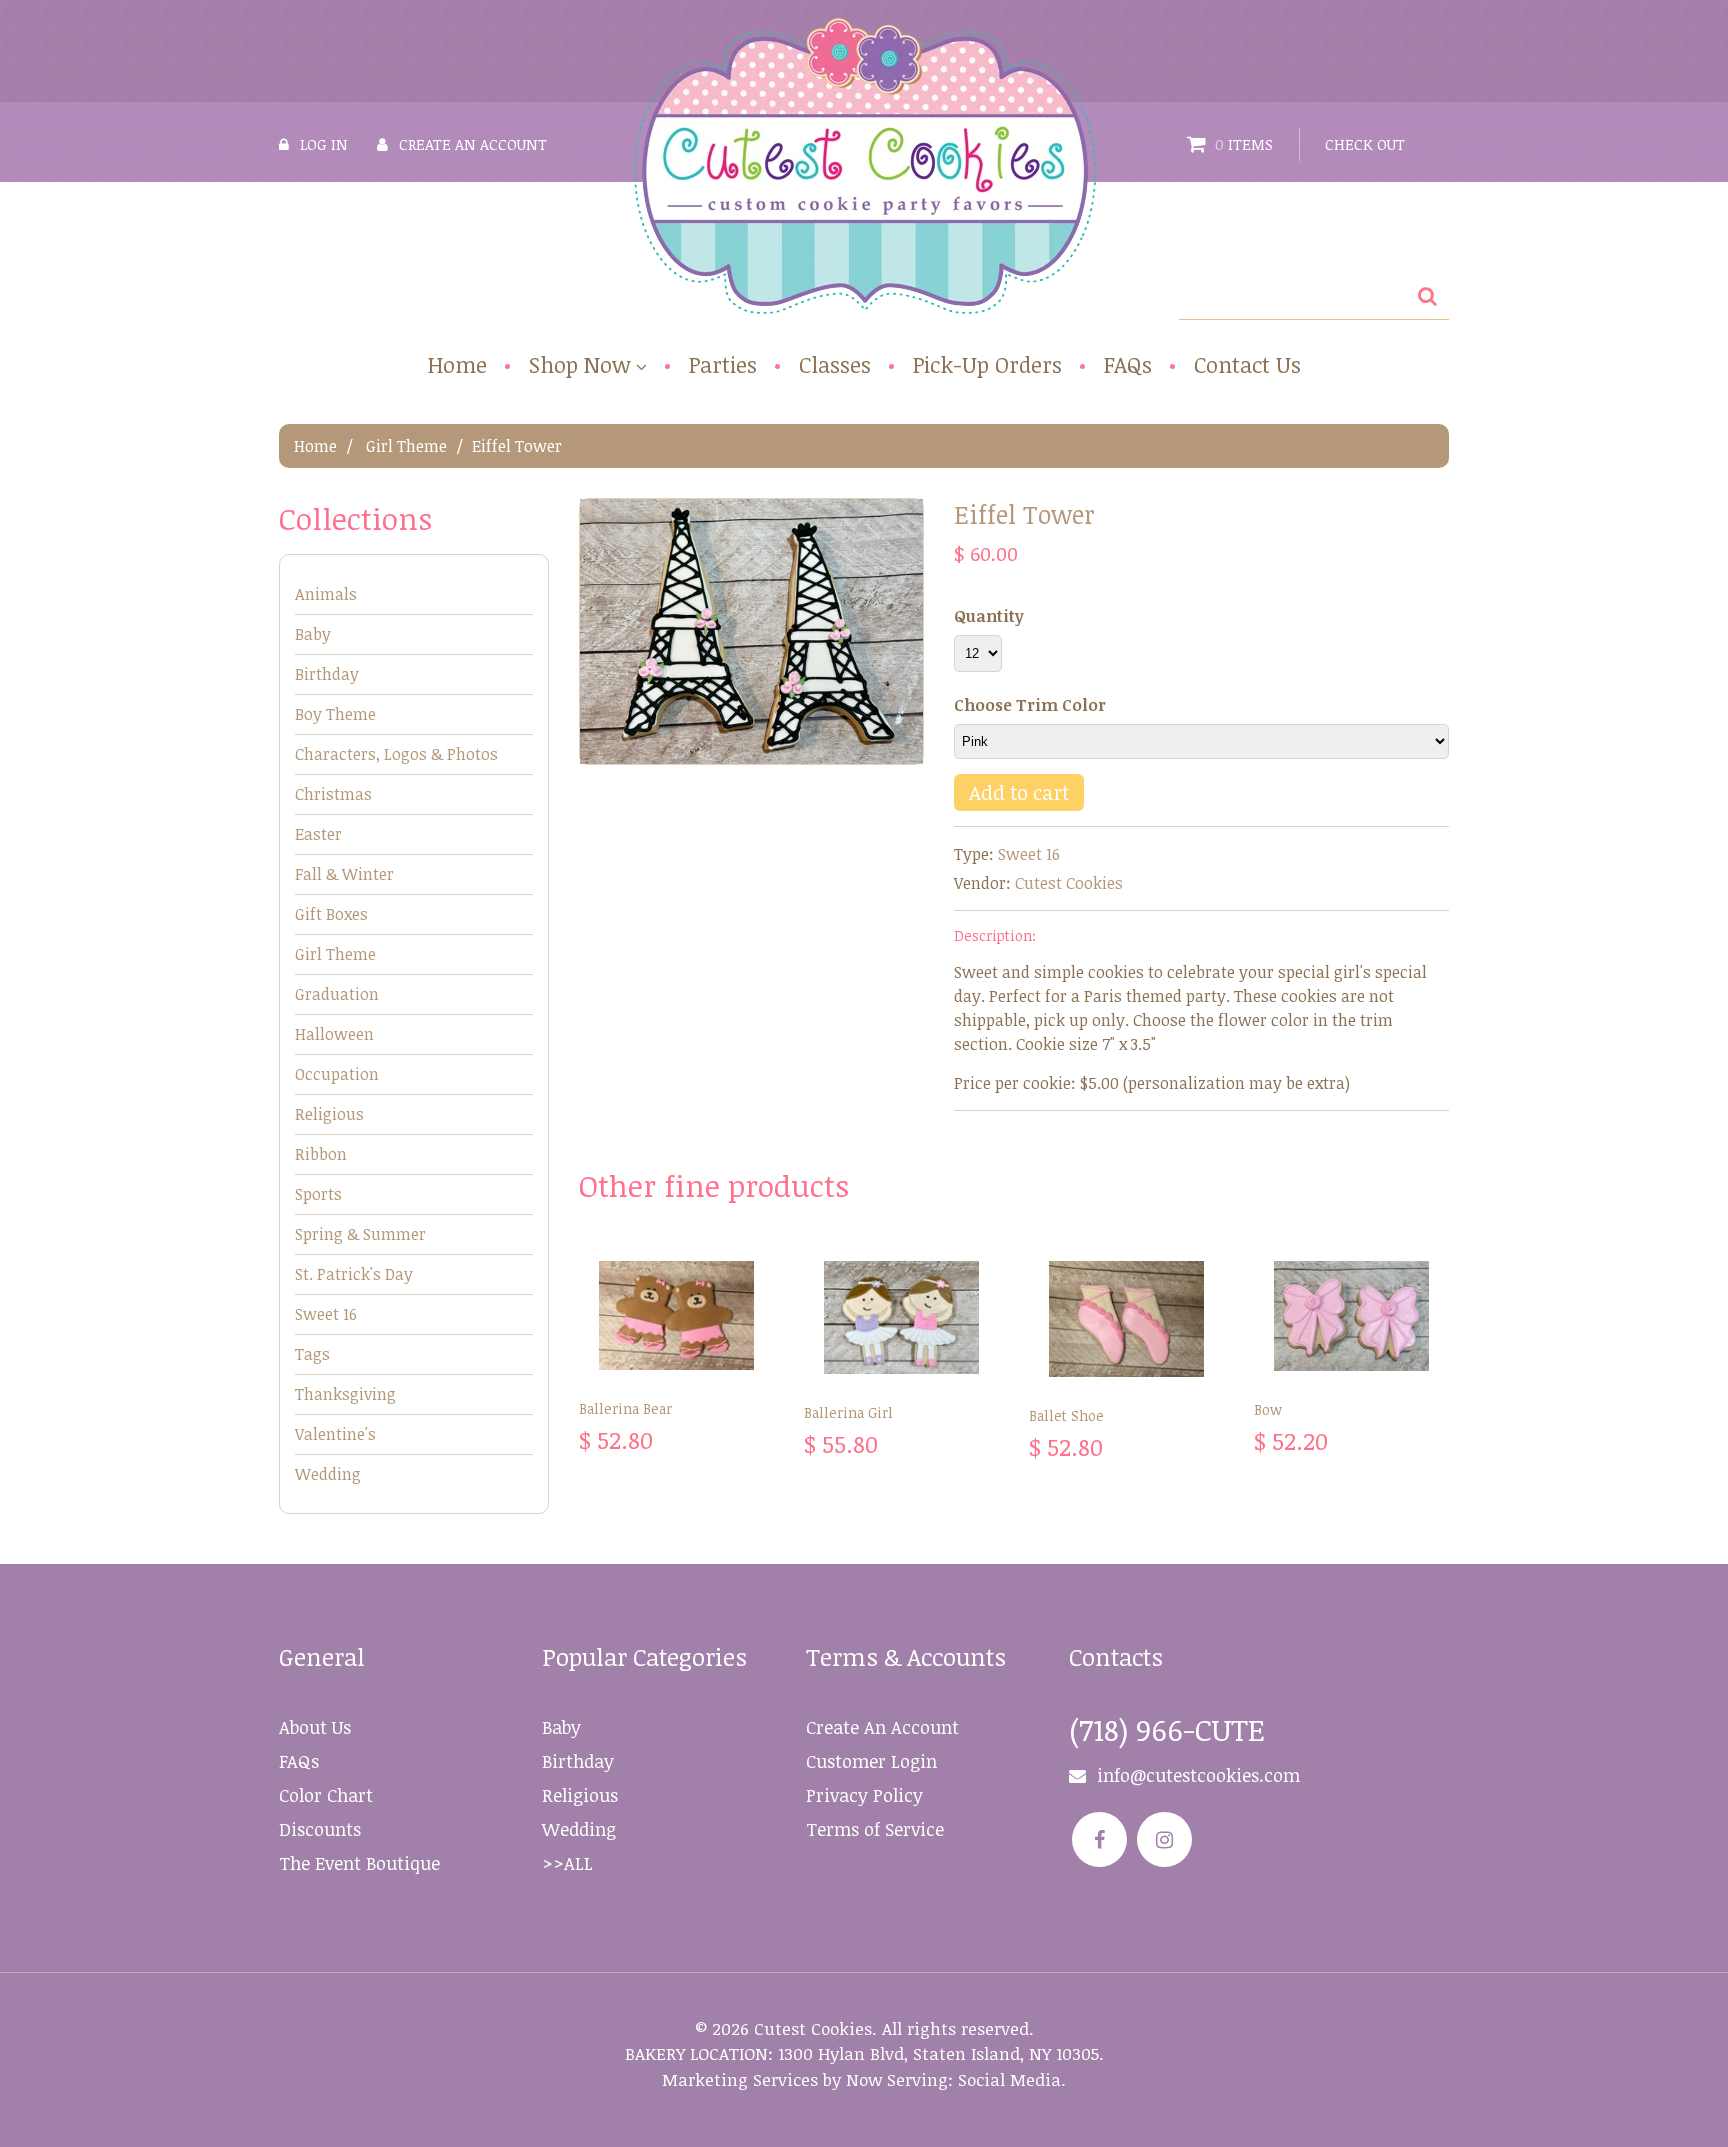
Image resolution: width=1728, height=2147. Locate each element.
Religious (329, 1114)
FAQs (1128, 364)
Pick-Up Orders (987, 364)
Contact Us (1247, 364)
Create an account (473, 144)
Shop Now (580, 365)
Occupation (337, 1074)
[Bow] (1351, 1316)
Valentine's (335, 1434)
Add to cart (1019, 792)
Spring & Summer (360, 1234)
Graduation (337, 994)
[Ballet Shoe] (1126, 1319)
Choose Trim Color (1030, 705)
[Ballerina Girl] (901, 1317)
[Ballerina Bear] (676, 1315)
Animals (326, 594)
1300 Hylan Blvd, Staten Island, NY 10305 (938, 2053)
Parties (723, 364)
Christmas (333, 794)
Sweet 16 (1029, 854)
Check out (1365, 144)
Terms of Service (875, 1829)
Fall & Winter (344, 874)
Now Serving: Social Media (953, 2079)
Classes (835, 364)
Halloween (334, 1034)
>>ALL (567, 1863)
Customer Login (871, 1761)
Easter (318, 834)
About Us (315, 1727)
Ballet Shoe (1066, 1415)
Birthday (327, 674)
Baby (313, 634)
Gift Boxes (331, 914)
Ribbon (321, 1154)
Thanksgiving (345, 1394)
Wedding (328, 1474)
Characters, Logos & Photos (396, 754)
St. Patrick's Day (354, 1274)
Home (457, 364)
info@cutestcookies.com (1198, 1775)
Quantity (989, 616)
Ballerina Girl (848, 1412)
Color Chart (326, 1795)
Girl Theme (406, 446)
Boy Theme (335, 714)
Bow (1268, 1409)
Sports (318, 1194)
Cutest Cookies (1069, 883)
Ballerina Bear (625, 1408)
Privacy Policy (864, 1795)
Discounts (320, 1829)
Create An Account (882, 1727)
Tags (312, 1354)
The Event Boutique (359, 1863)
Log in (324, 144)
